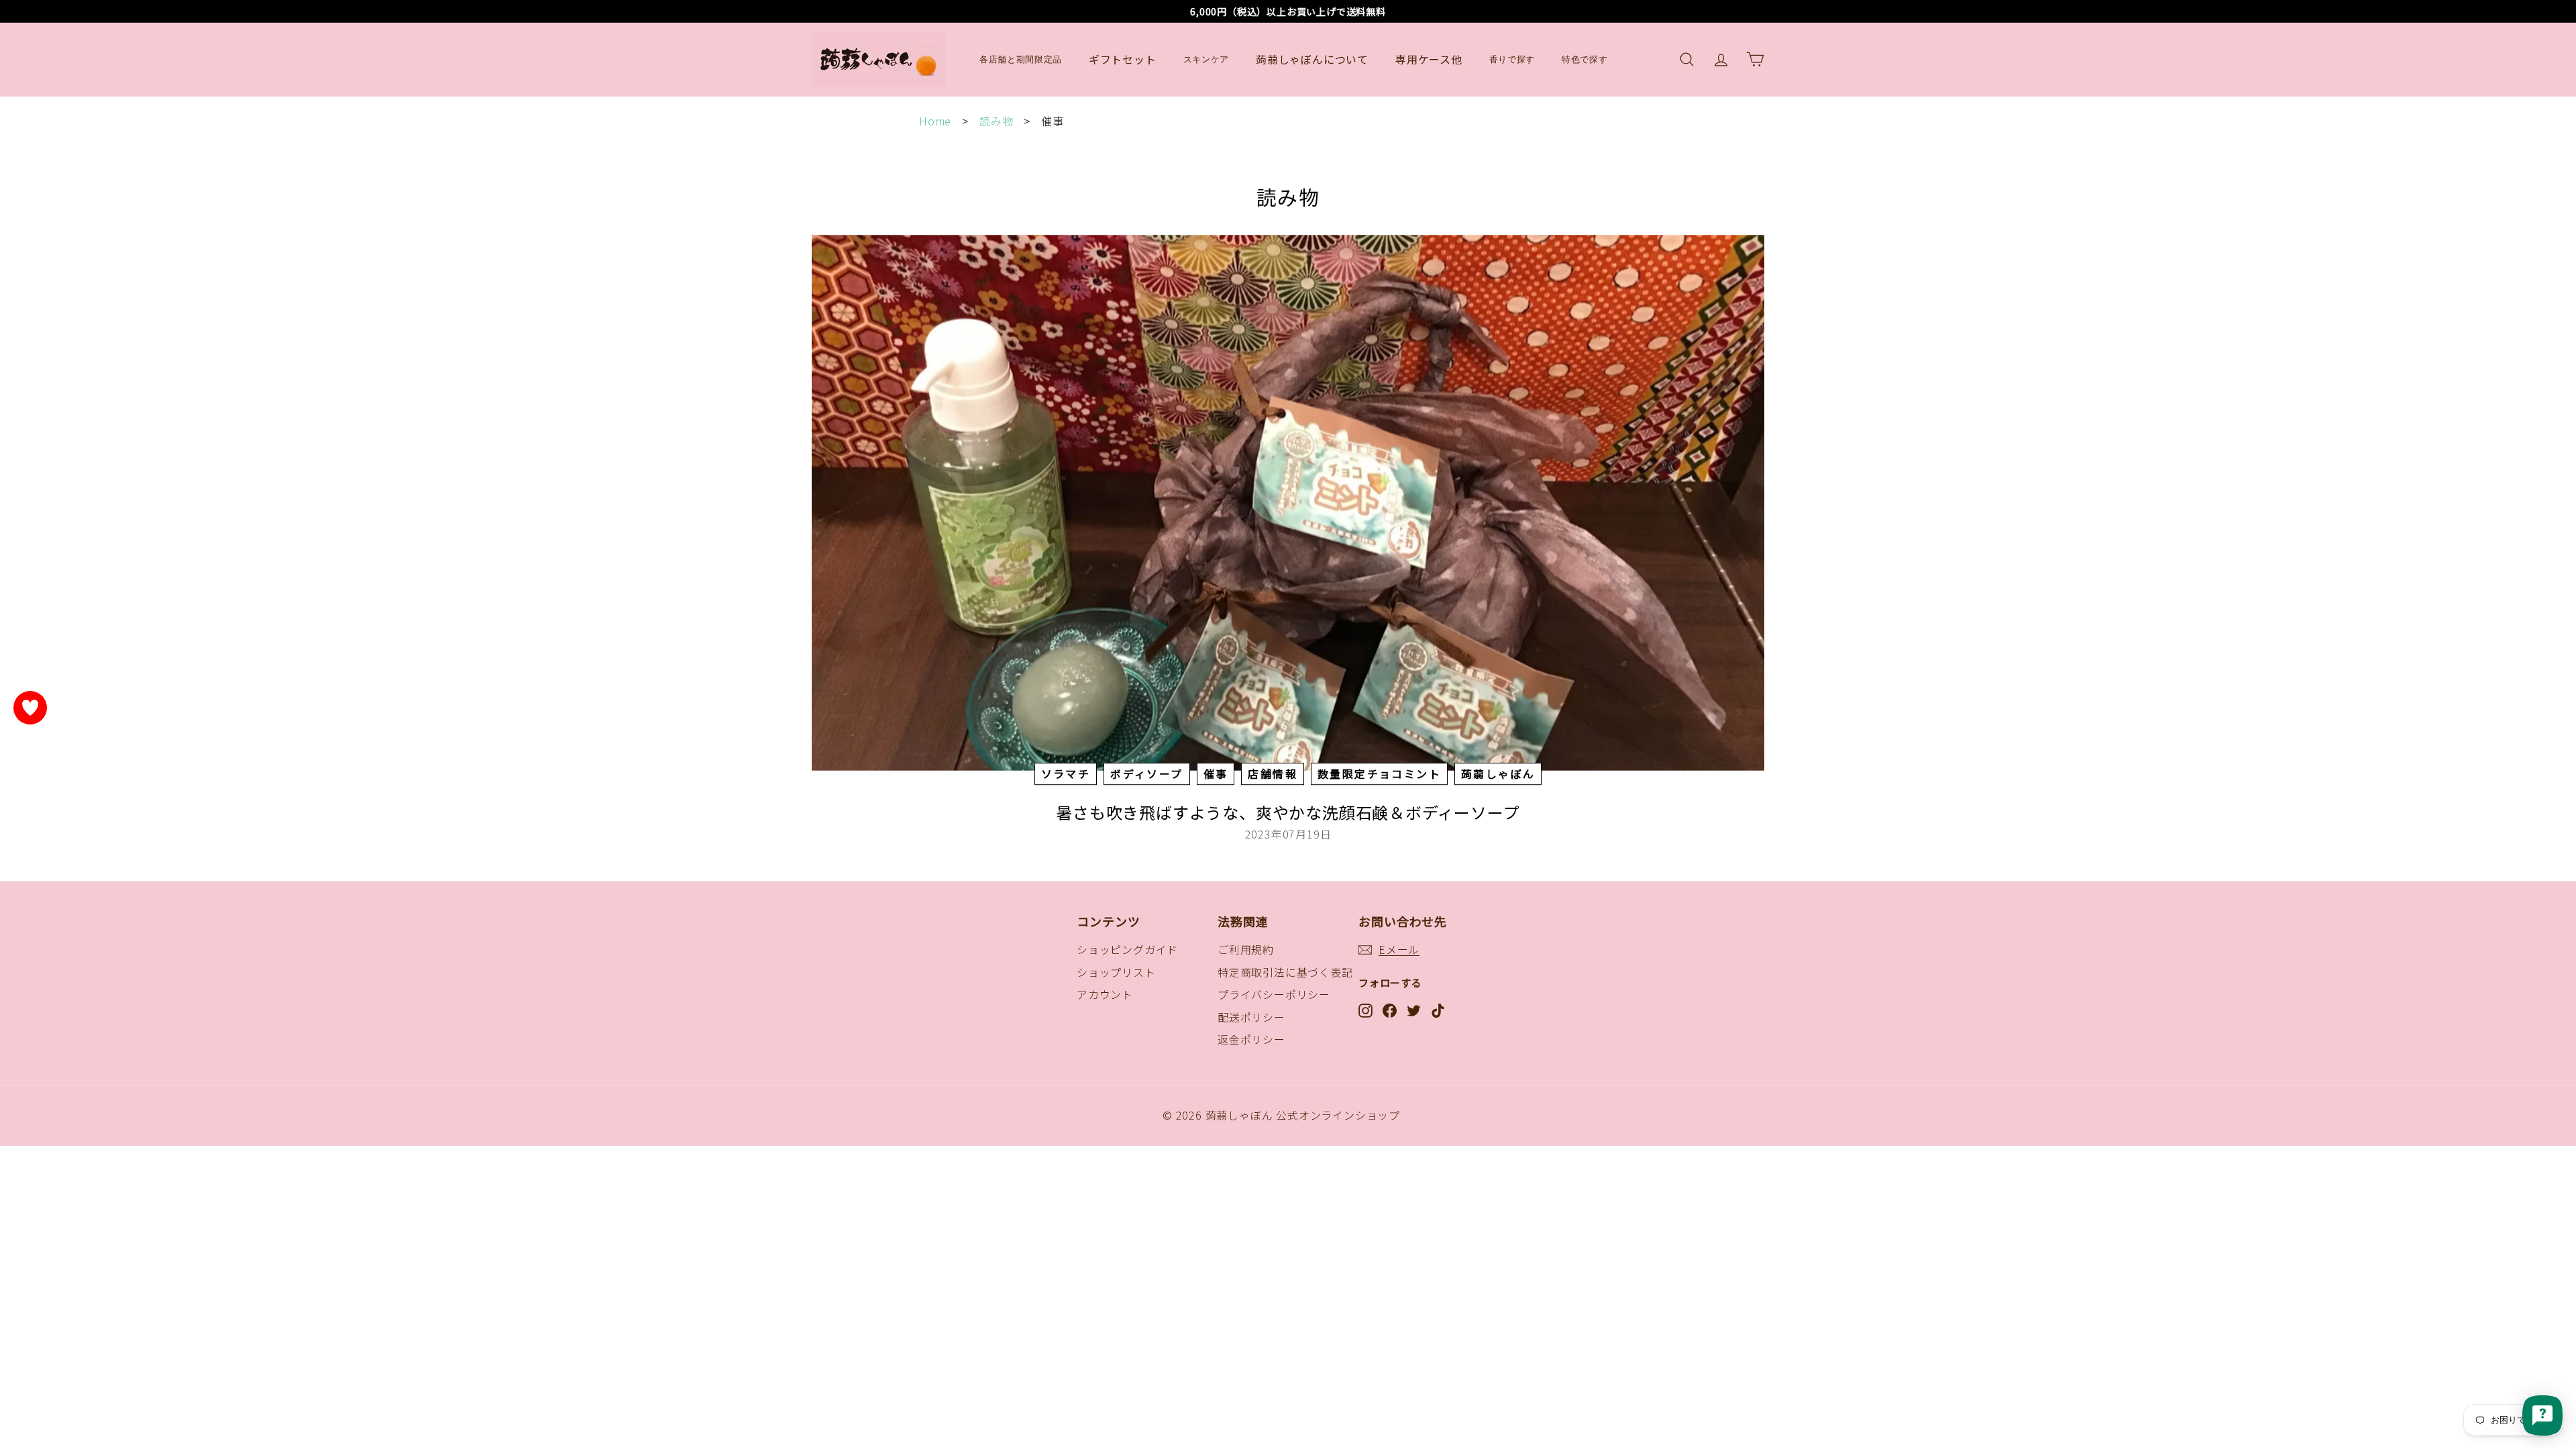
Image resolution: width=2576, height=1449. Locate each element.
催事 (1216, 773)
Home (935, 121)
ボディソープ (1146, 773)
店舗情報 (1273, 773)
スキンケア (1206, 59)
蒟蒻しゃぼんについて (1312, 59)
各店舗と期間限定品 (1021, 59)
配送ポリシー (1251, 1017)
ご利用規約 (1246, 949)
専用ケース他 (1429, 59)
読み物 (996, 121)
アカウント (1105, 994)
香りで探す (1512, 59)
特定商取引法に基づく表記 (1285, 972)
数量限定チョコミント (1379, 773)
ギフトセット (1123, 59)
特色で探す (1585, 59)
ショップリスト (1116, 972)
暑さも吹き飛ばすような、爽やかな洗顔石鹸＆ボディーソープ (1288, 812)
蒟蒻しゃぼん (1498, 773)
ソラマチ (1066, 773)
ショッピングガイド (1127, 949)
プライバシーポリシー (1274, 994)
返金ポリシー (1251, 1039)
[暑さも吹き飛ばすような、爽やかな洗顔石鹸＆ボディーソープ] (1288, 503)
